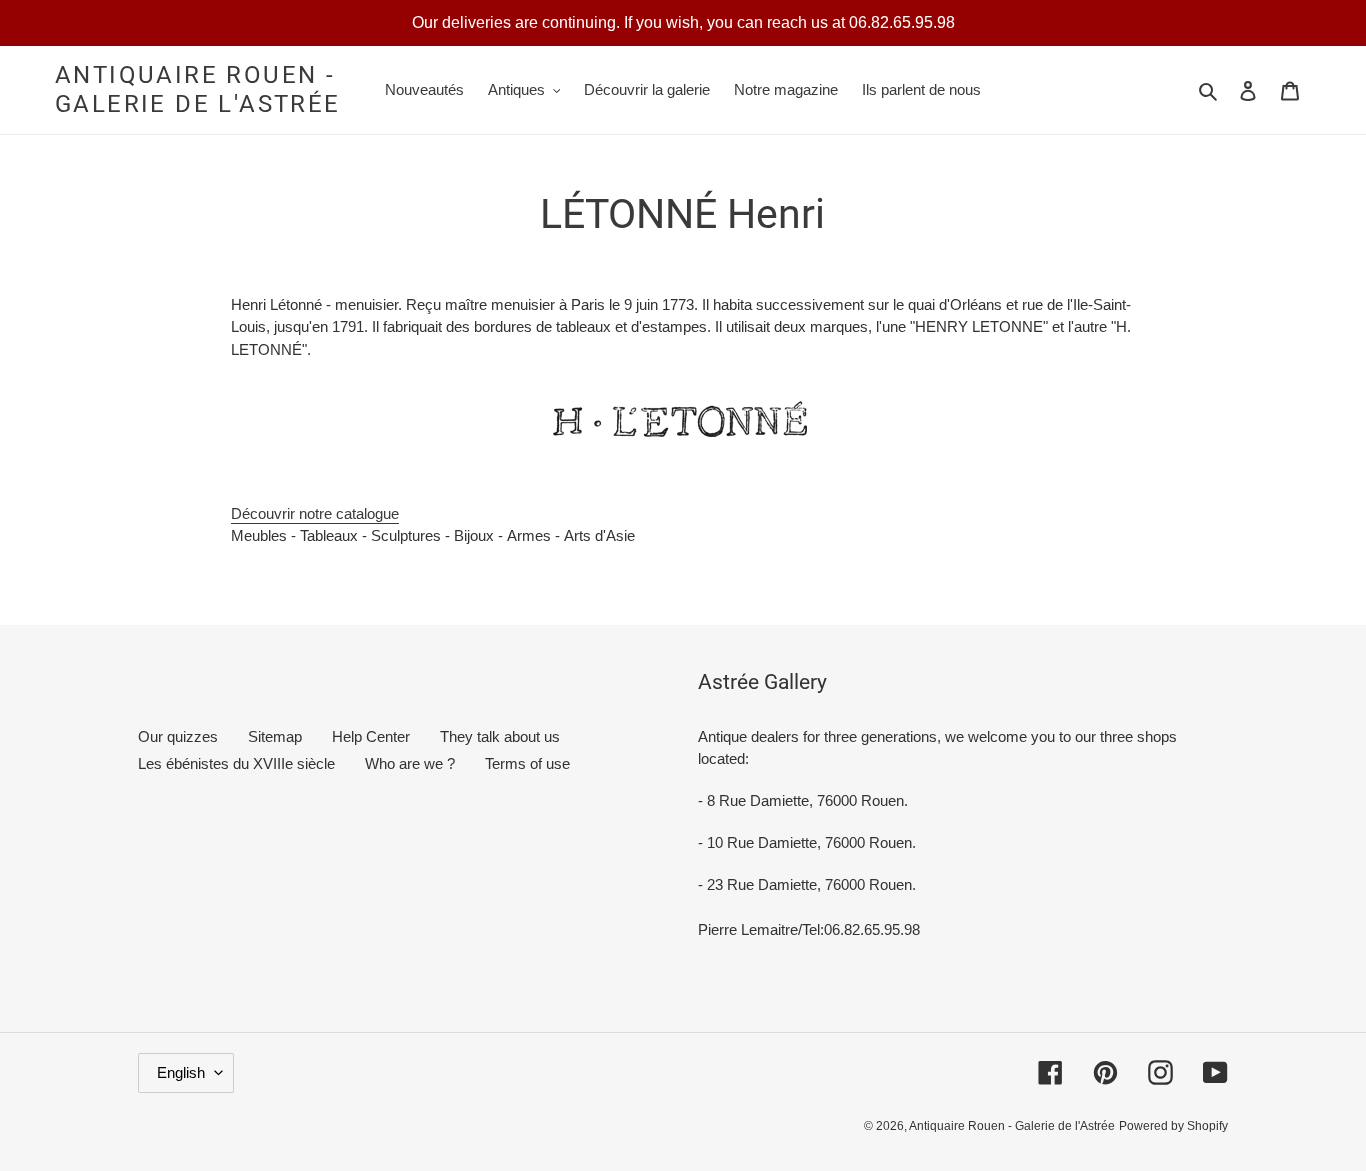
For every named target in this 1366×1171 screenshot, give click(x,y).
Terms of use (527, 763)
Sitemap (275, 736)
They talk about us (500, 736)
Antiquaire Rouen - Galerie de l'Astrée (198, 89)
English (181, 1072)
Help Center (371, 736)
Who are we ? (410, 763)
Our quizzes (178, 736)
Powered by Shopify (1173, 1126)
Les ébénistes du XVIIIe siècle (236, 763)
